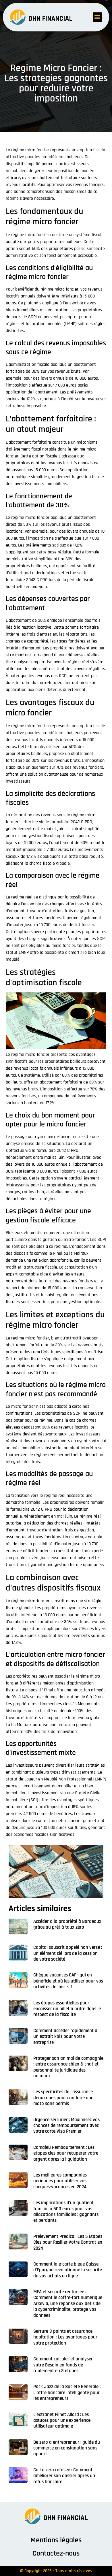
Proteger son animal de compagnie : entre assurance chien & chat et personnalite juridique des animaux (68, 2067)
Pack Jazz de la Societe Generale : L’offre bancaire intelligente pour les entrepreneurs (67, 2393)
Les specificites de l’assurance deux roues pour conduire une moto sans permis (63, 2098)
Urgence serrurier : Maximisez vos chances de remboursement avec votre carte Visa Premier (66, 2126)
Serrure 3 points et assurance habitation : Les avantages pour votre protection (65, 2337)
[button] (97, 17)
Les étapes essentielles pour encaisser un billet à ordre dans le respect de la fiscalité (67, 2009)
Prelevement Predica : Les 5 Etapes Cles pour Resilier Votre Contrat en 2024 (68, 2242)
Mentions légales (56, 2540)
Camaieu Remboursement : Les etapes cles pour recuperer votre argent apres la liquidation (66, 2153)
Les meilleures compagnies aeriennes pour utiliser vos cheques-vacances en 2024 (60, 2181)
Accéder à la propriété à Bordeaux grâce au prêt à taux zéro (67, 1924)
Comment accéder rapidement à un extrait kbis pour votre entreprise (65, 2037)
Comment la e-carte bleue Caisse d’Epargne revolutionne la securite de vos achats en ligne (68, 2270)
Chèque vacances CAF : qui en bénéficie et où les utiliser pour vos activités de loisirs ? (68, 1981)
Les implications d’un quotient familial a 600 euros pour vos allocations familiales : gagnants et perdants (66, 2212)
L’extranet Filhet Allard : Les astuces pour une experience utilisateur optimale (62, 2420)
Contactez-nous (56, 2553)
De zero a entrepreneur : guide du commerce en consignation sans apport (67, 2448)
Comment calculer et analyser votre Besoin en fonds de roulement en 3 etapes (63, 2365)
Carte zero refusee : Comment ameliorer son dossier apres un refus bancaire (64, 2476)
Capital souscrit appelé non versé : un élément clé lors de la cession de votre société (68, 1953)
